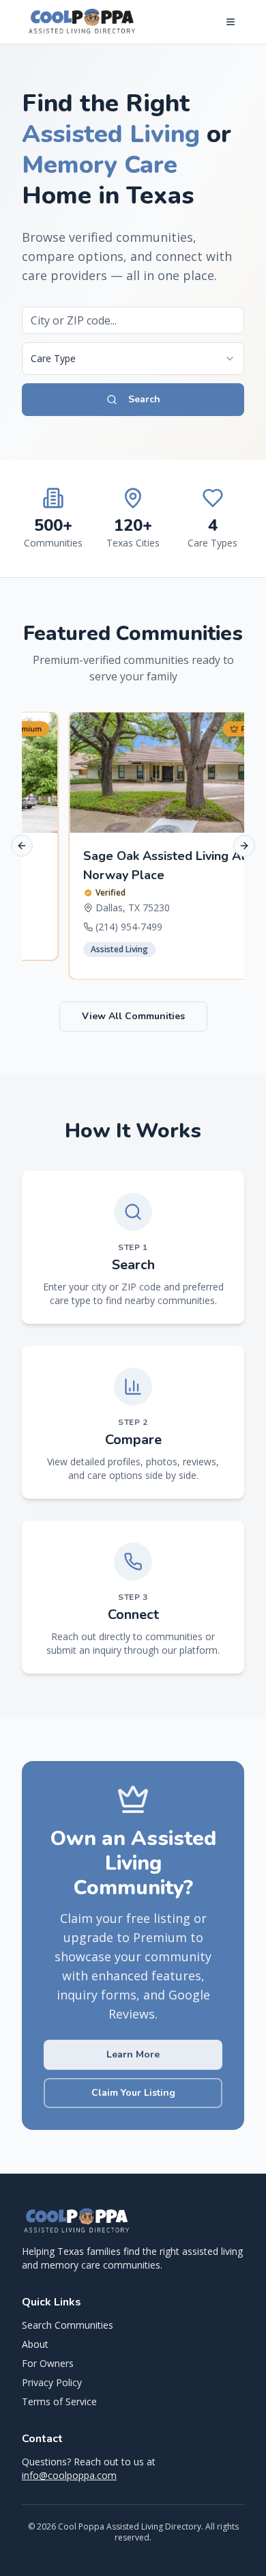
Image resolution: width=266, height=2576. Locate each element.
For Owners (48, 2363)
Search (144, 399)
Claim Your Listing (133, 2093)
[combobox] (133, 359)
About (35, 2344)
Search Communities (68, 2325)
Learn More (133, 2054)
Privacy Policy (52, 2382)
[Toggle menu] (231, 22)
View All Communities (133, 1016)
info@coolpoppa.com (69, 2475)
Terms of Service (59, 2401)
